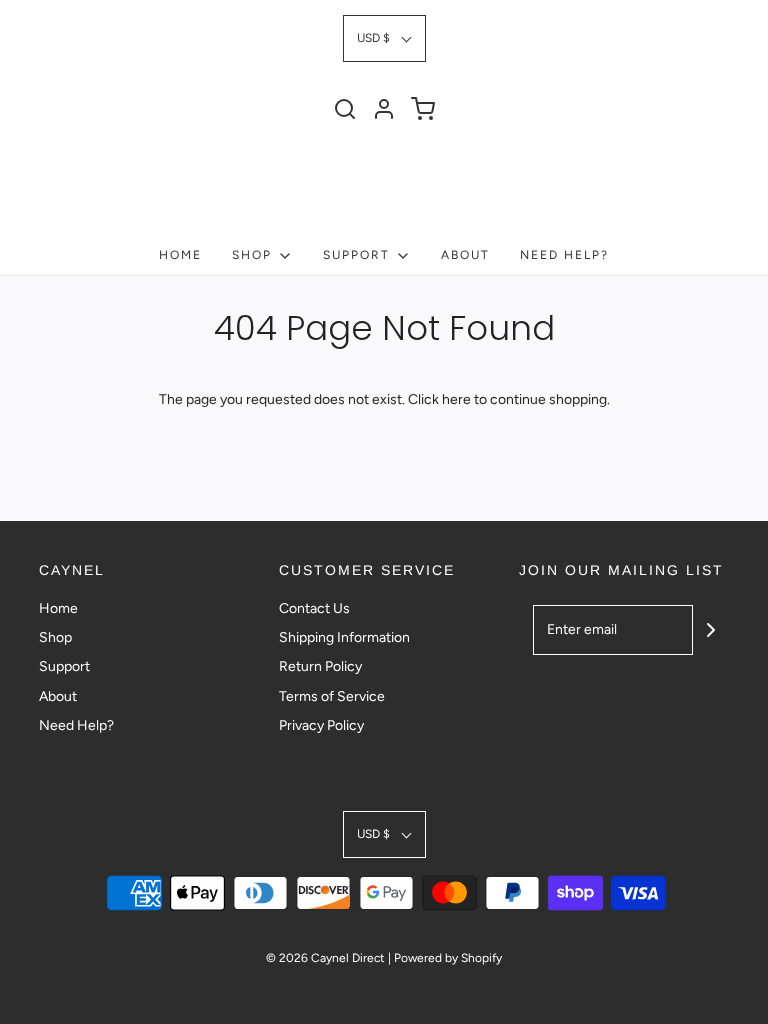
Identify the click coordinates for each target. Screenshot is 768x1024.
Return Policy (320, 666)
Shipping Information (344, 637)
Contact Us (314, 608)
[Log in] (384, 109)
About (465, 255)
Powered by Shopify (448, 958)
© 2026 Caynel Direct (325, 958)
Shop (55, 637)
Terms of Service (332, 696)
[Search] (345, 109)
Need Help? (564, 255)
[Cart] (423, 109)
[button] (384, 38)
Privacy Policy (321, 725)
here (456, 399)
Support (64, 666)
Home (180, 255)
